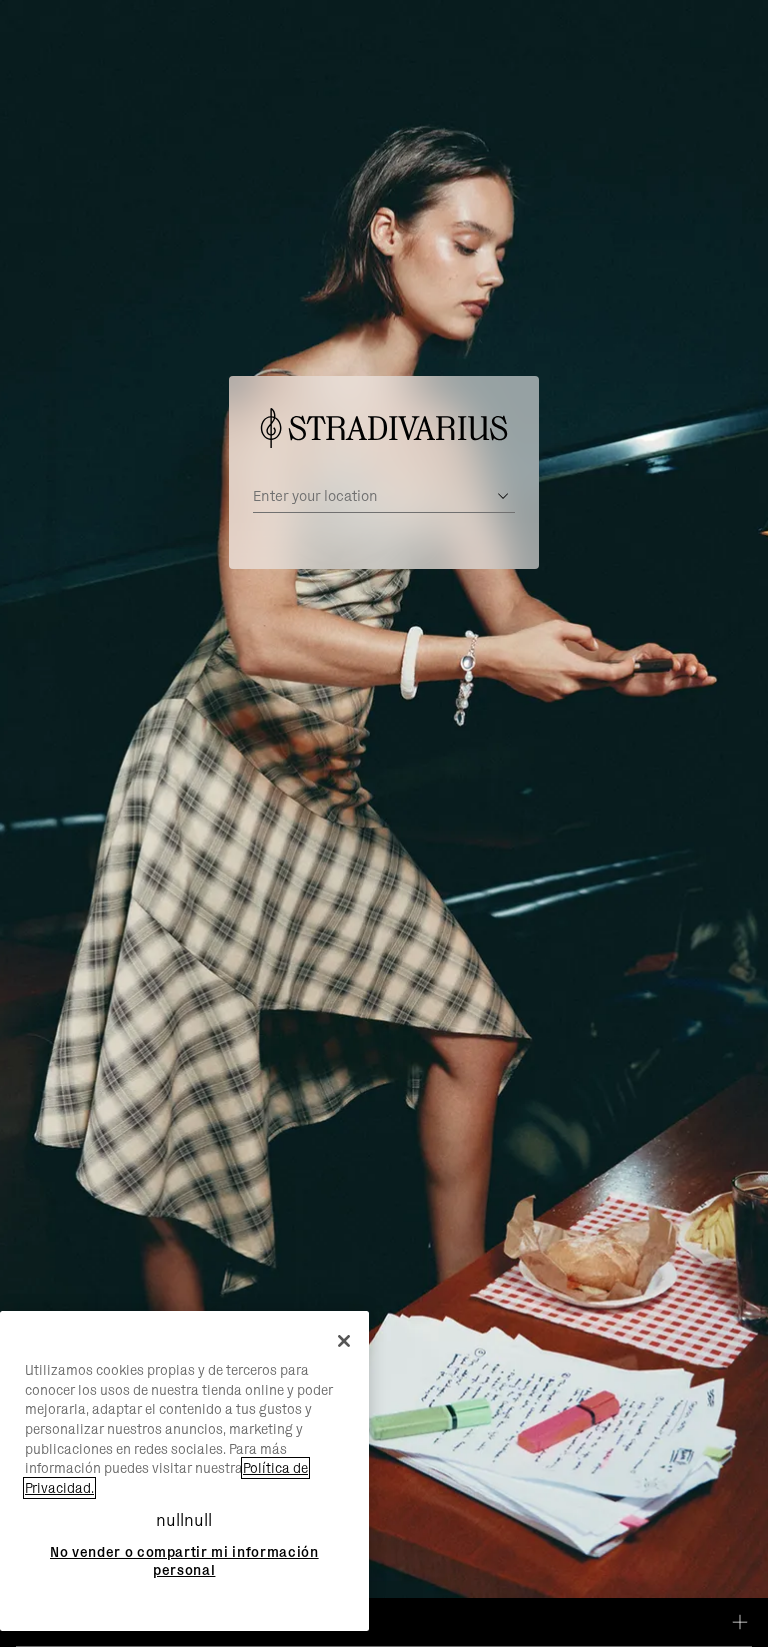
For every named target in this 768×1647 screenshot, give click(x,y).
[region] (184, 1471)
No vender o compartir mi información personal (184, 1561)
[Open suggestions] (503, 496)
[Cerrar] (344, 1341)
